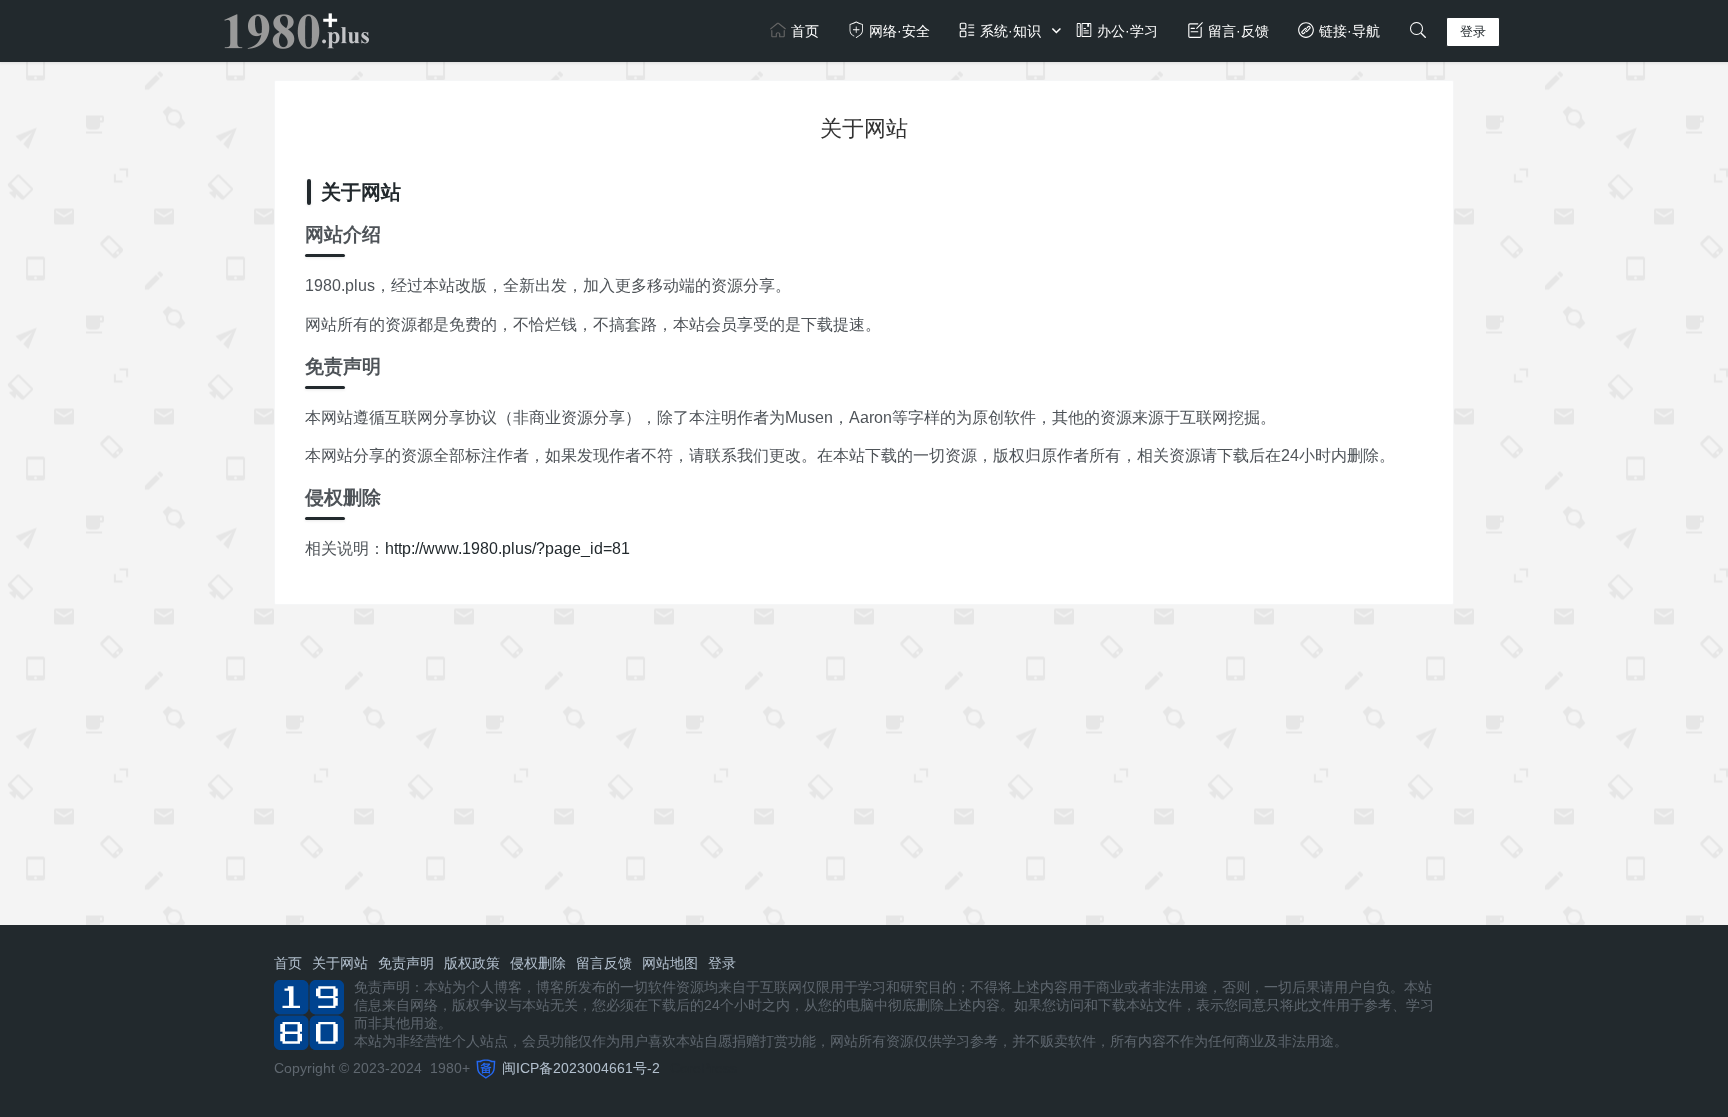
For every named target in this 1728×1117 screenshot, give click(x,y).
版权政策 (472, 963)
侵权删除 (538, 963)
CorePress (703, 1068)
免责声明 (406, 963)
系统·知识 (1008, 31)
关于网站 (340, 963)
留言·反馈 (1236, 31)
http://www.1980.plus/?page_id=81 (507, 548)
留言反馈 (604, 963)
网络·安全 (897, 31)
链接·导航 (1347, 31)
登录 (1473, 31)
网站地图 (670, 963)
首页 (803, 31)
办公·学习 (1125, 31)
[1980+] (296, 29)
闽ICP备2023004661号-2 (581, 1068)
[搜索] (1418, 31)
